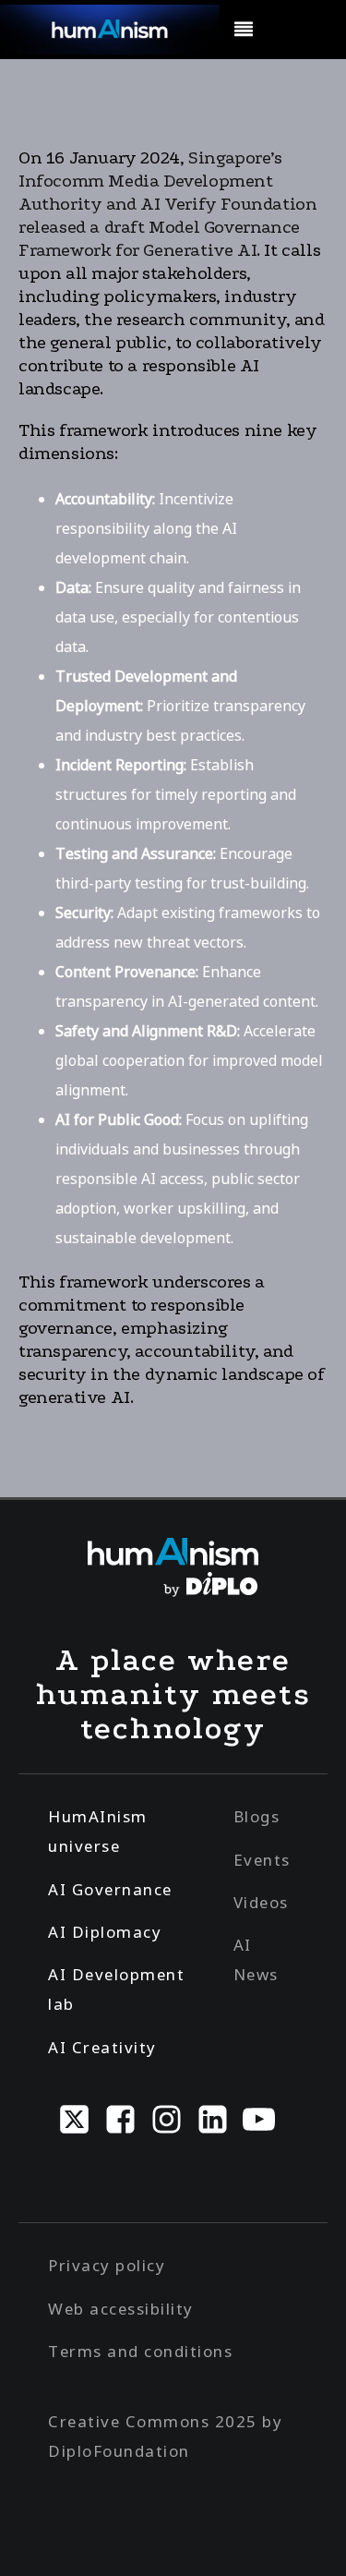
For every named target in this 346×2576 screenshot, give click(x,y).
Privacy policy (107, 2265)
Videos (261, 1902)
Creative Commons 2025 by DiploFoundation (165, 2436)
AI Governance (110, 1889)
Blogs (257, 1816)
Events (262, 1860)
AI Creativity (102, 2047)
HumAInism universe (98, 1831)
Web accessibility (121, 2309)
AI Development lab (116, 1989)
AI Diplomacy (105, 1932)
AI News (256, 1959)
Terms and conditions (140, 2351)
